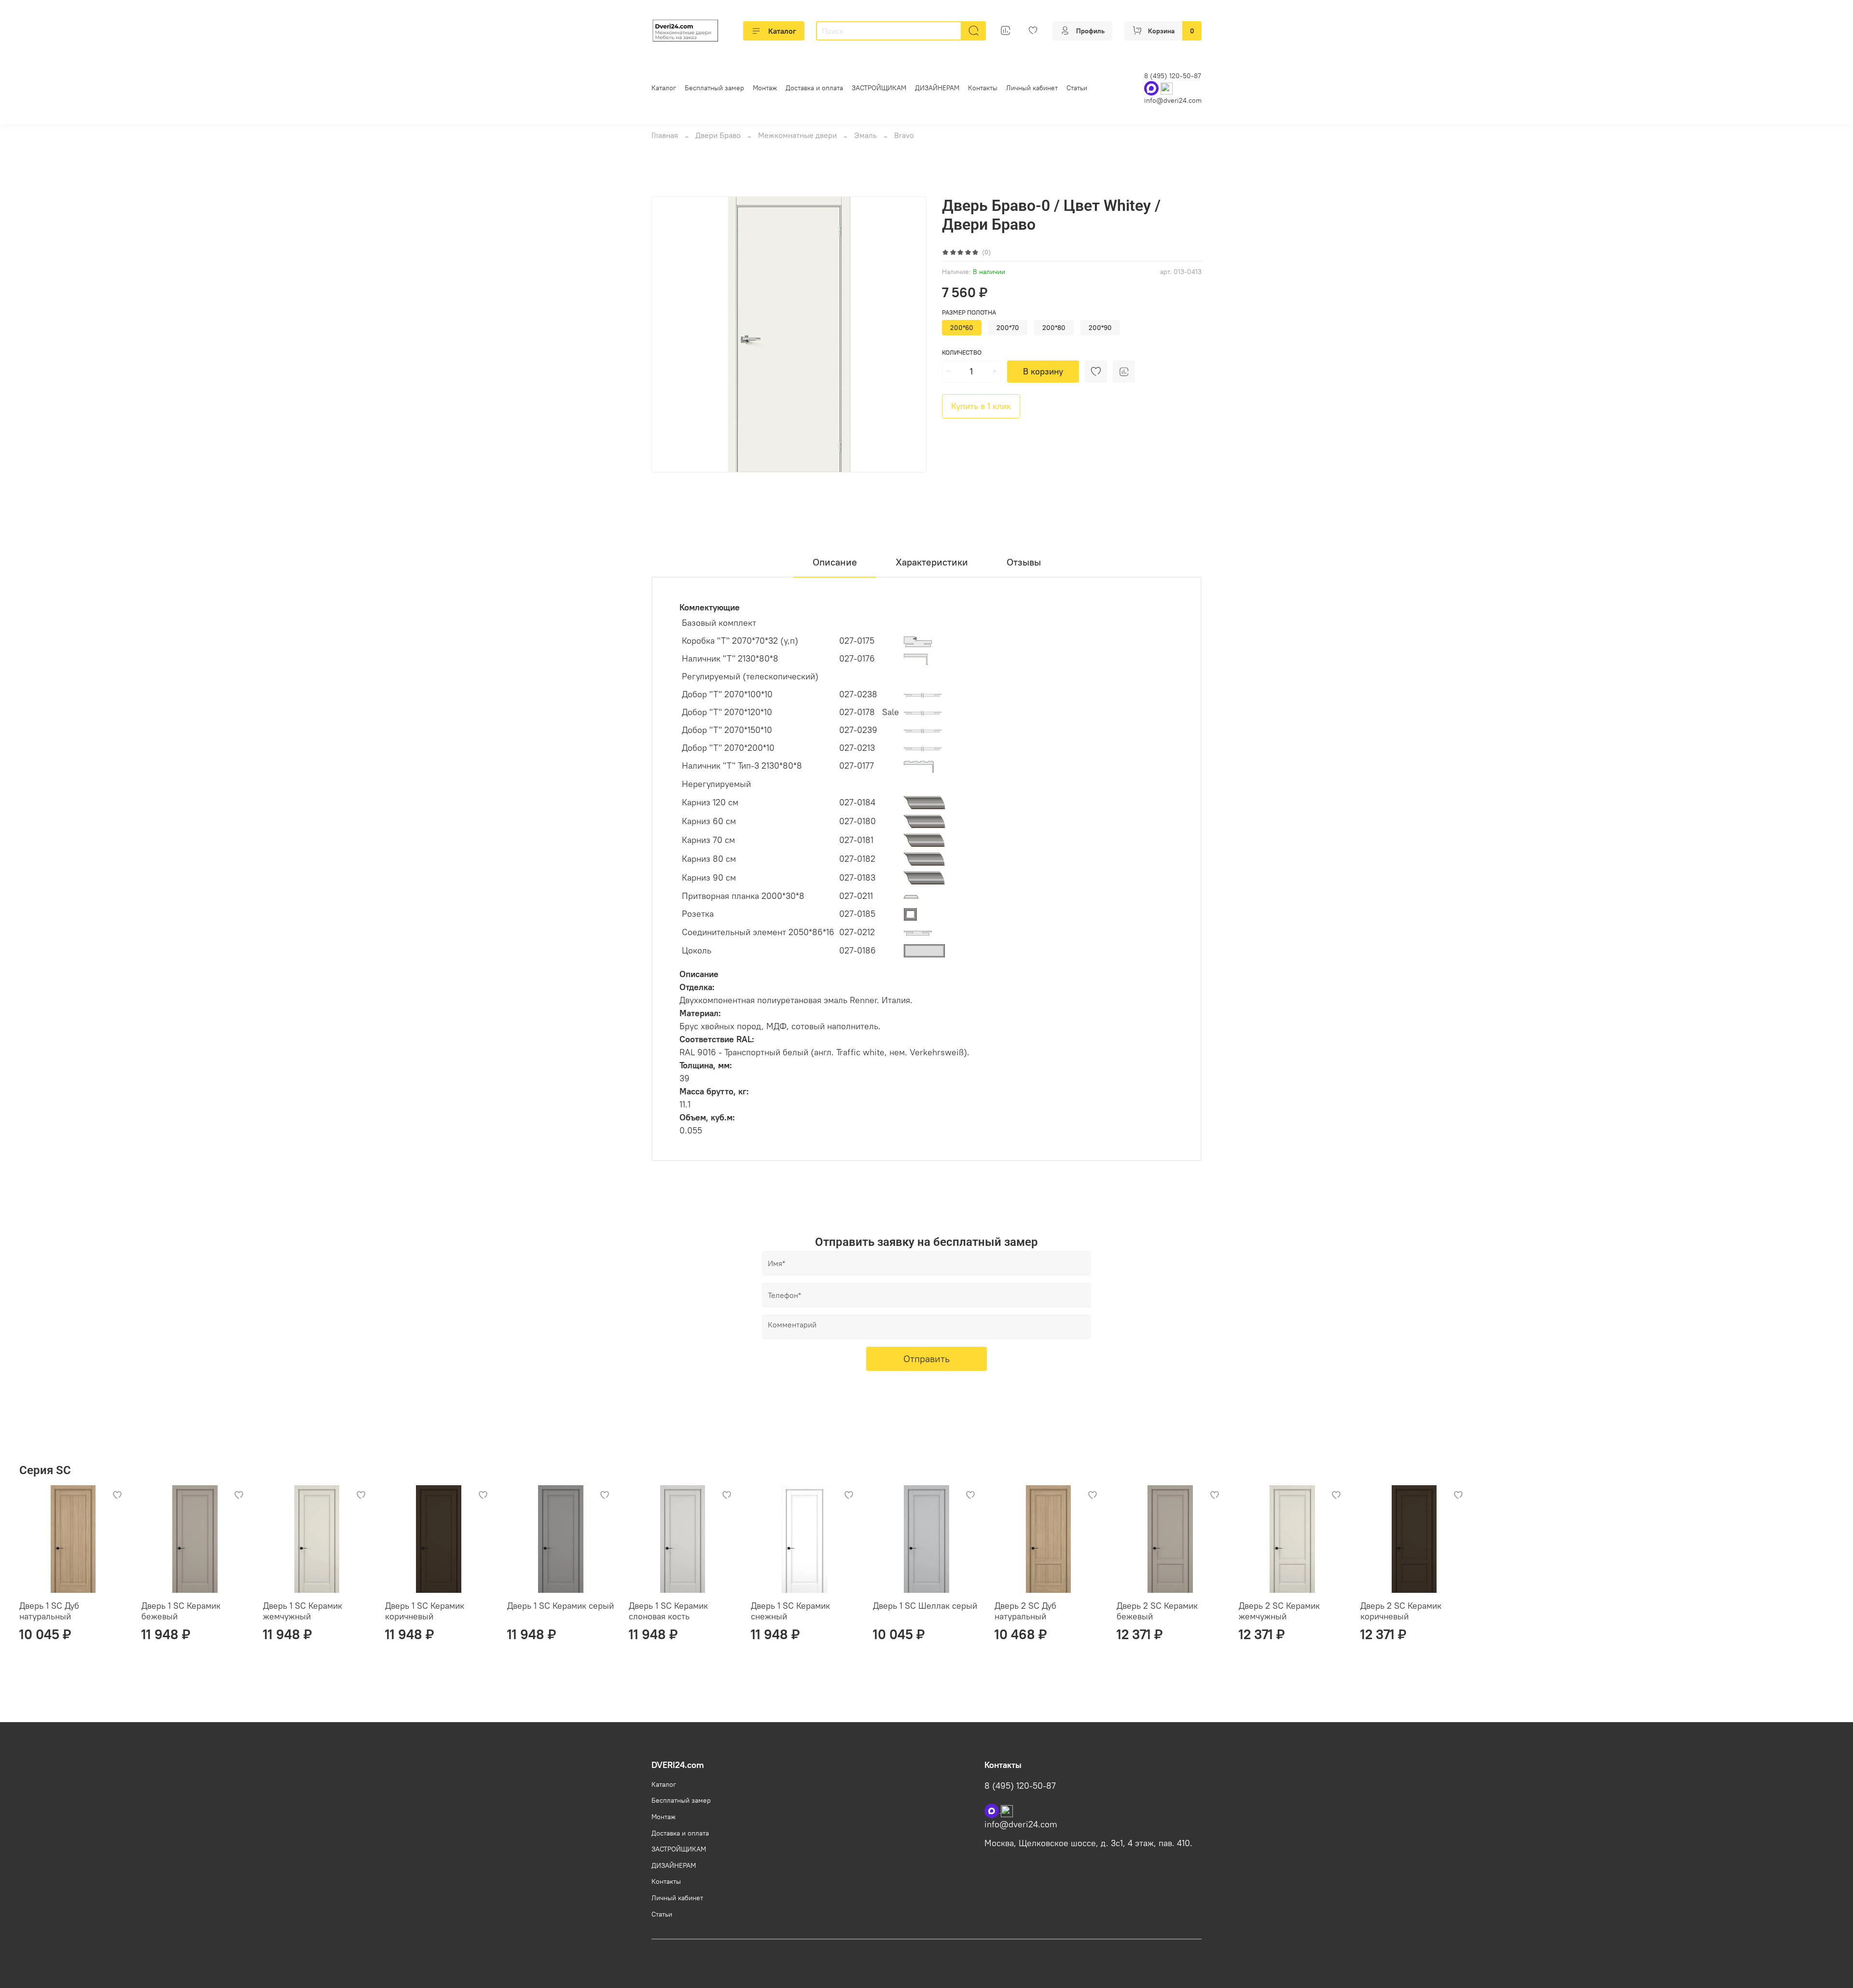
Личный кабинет (1032, 88)
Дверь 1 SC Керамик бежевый (181, 1611)
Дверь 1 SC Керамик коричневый (425, 1611)
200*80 (1054, 328)
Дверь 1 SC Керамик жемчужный (303, 1611)
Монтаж (765, 88)
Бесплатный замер (714, 88)
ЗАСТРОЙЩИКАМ (879, 88)
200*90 (1100, 328)
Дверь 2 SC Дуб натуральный (1025, 1611)
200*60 (962, 328)
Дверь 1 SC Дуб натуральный (49, 1611)
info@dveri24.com (1173, 100)
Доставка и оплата (814, 88)
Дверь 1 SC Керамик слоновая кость (668, 1611)
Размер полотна (969, 312)
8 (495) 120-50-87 (1173, 76)
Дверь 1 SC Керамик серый (560, 1606)
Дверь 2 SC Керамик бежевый (1157, 1611)
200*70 (1008, 328)
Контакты (983, 88)
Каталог (782, 31)
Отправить (926, 1359)
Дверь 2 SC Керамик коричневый (1401, 1611)
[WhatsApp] (1152, 88)
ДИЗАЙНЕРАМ (937, 88)
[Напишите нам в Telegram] (1007, 1810)
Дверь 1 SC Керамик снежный (790, 1611)
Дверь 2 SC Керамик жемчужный (1279, 1611)
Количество (962, 352)
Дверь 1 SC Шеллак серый (925, 1606)
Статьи (1077, 88)
